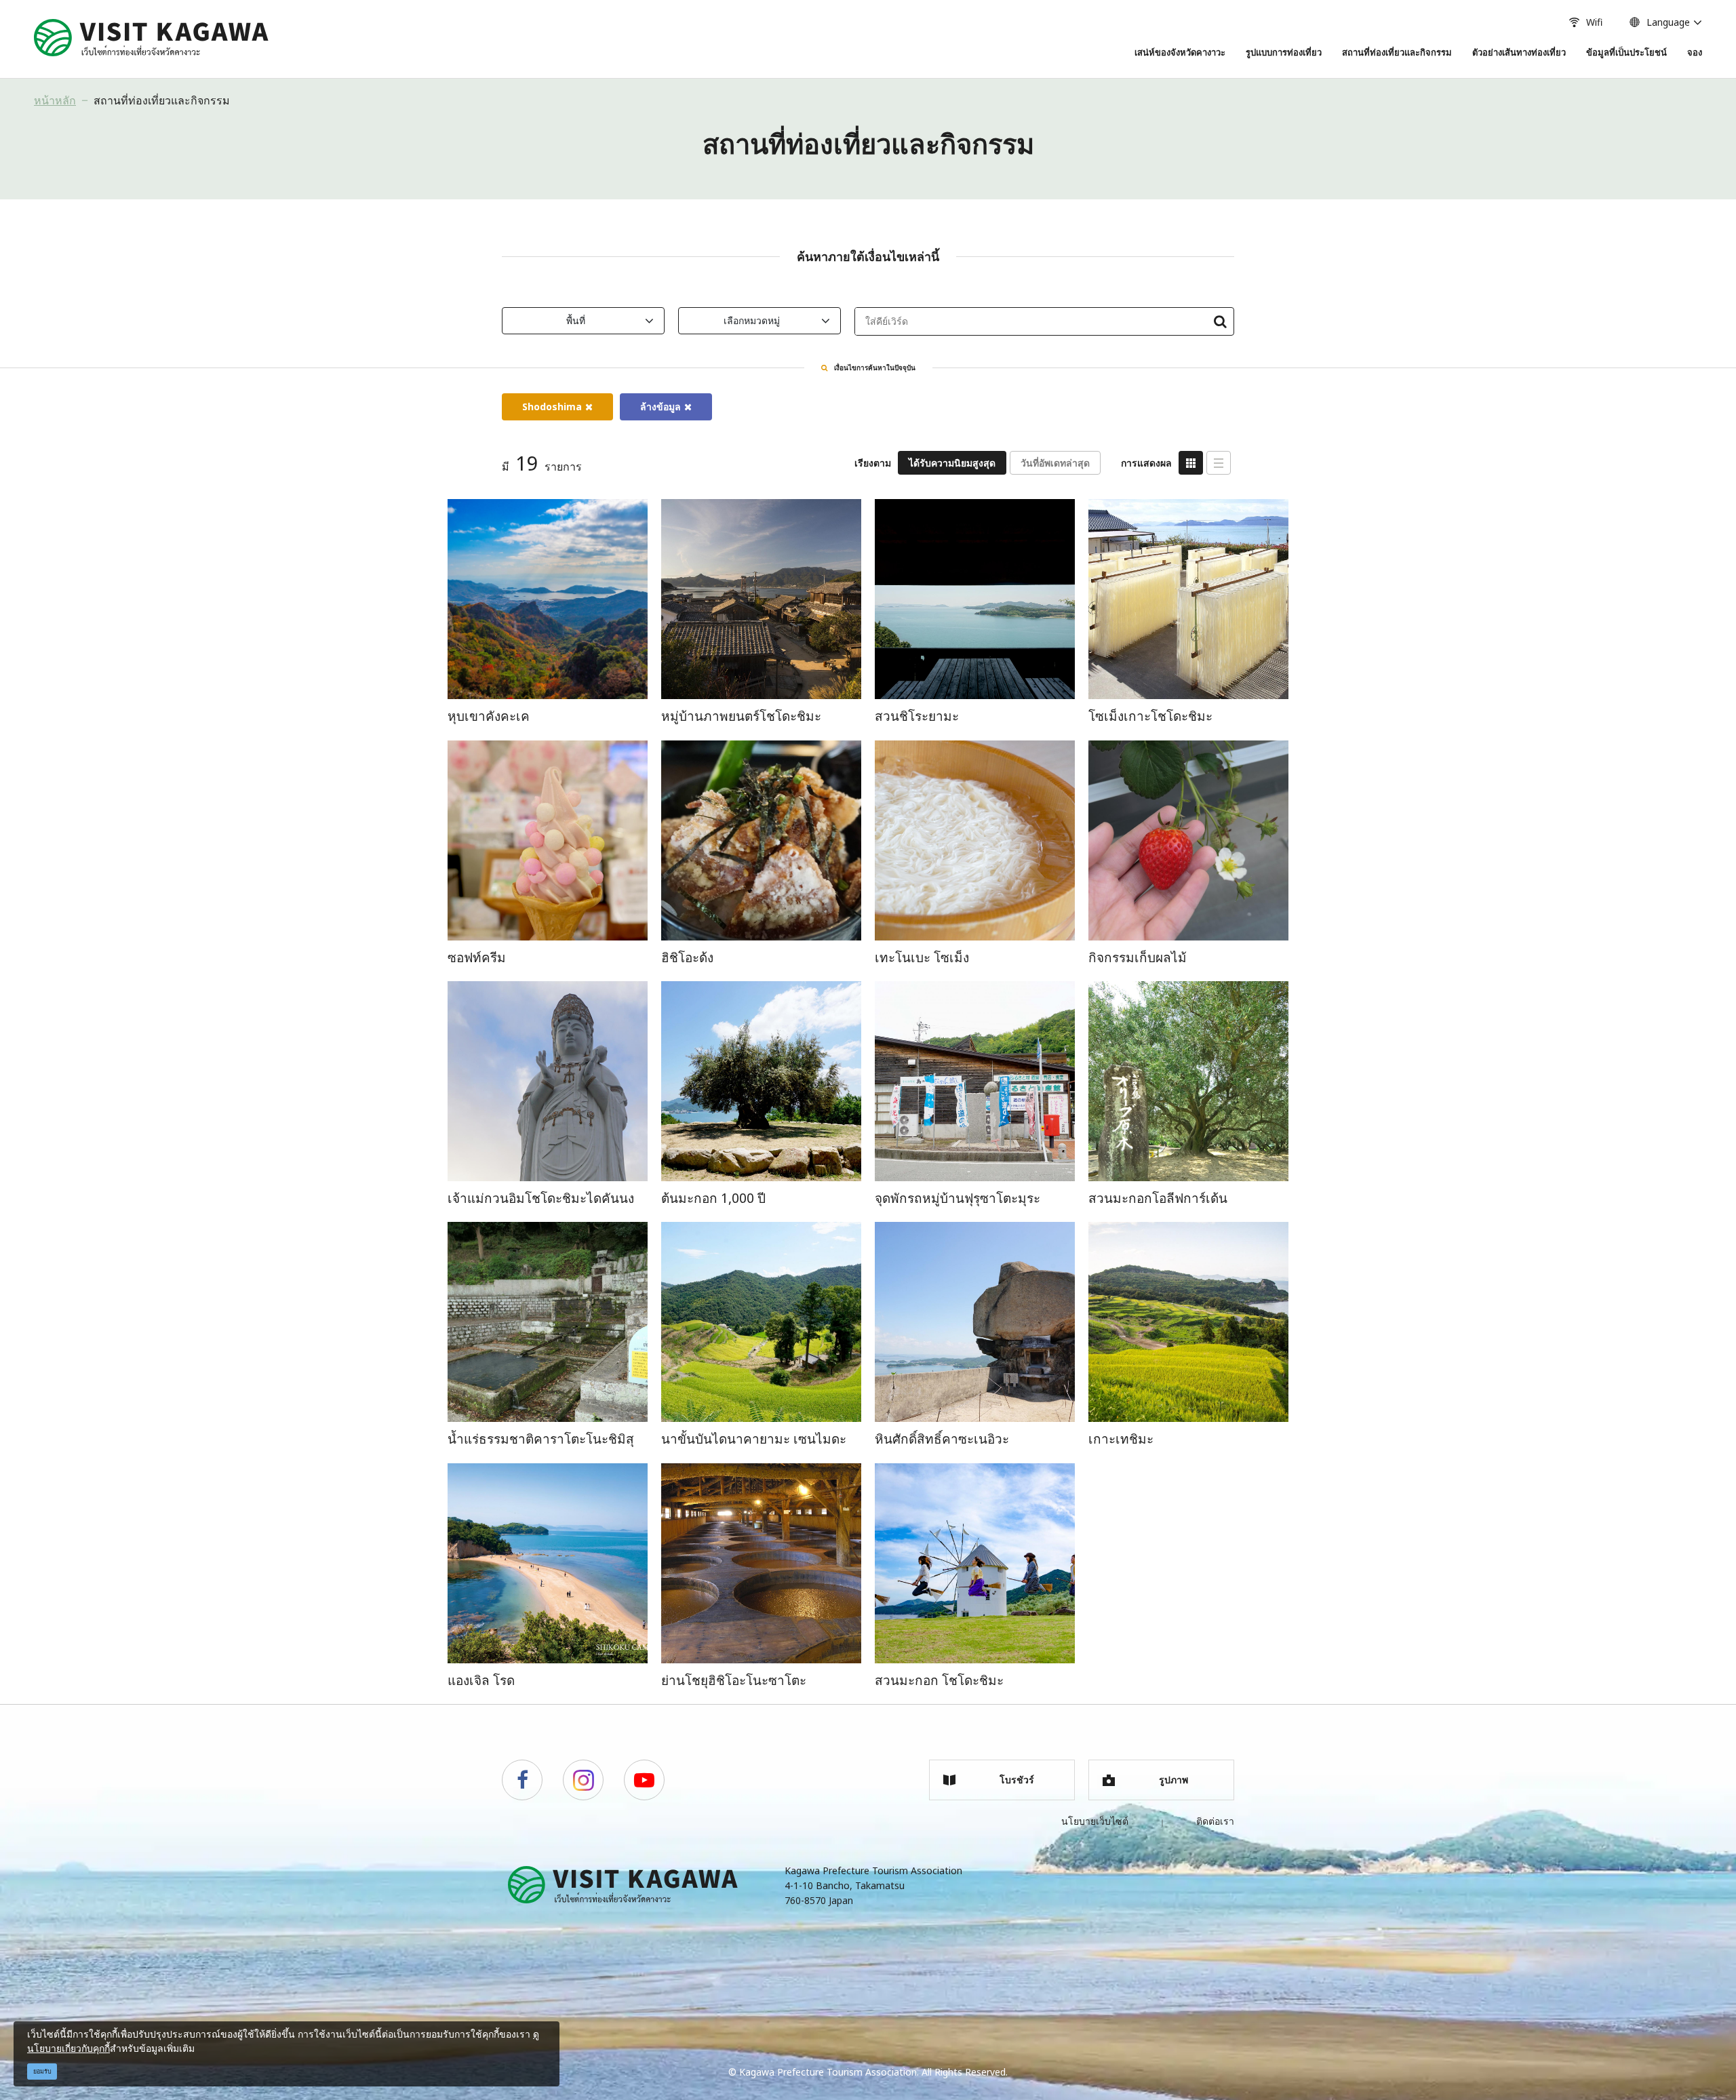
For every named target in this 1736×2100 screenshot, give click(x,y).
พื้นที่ (576, 320)
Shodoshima (552, 407)
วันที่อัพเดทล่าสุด (1055, 463)
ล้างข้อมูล (660, 407)
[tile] (1191, 463)
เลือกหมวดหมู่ (752, 320)
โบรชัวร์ (1017, 1780)
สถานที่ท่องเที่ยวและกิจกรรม (162, 100)
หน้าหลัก (55, 100)
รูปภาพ (1173, 1780)
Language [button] (1668, 22)
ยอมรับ (42, 2071)
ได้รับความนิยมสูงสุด (952, 463)
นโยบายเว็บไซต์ (1095, 1821)
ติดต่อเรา (1215, 1821)
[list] (1219, 463)
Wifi (1594, 22)
